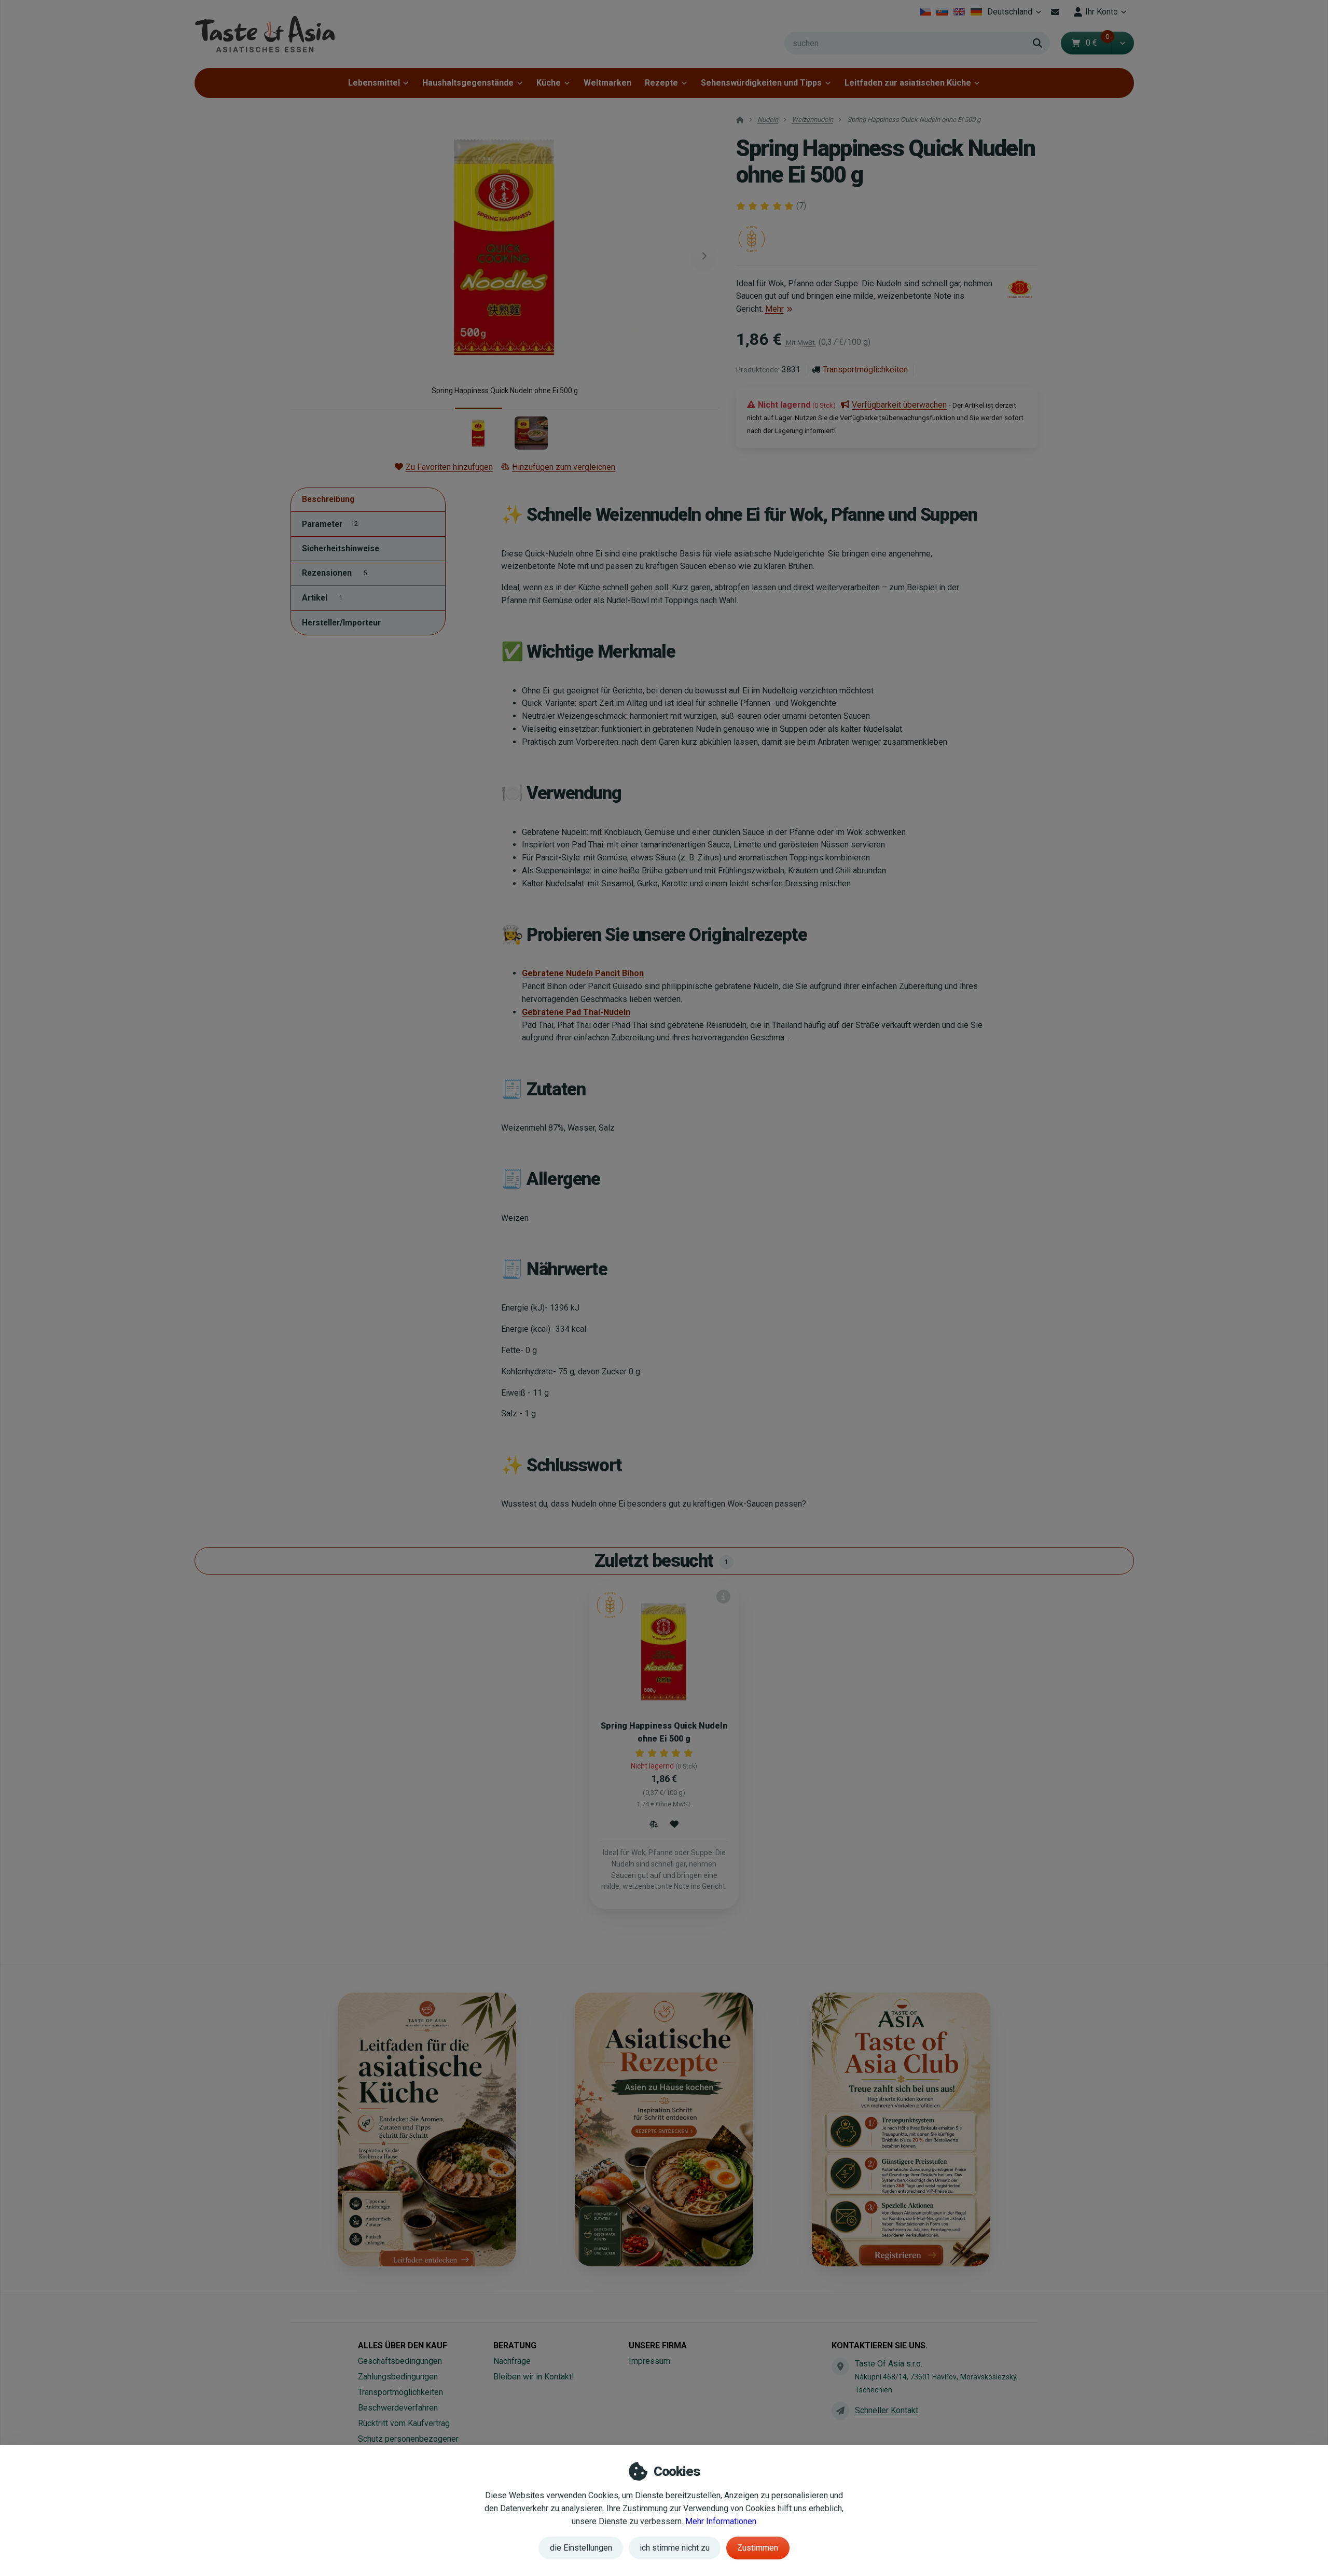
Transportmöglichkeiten (865, 370)
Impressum (649, 2361)
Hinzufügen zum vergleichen (564, 467)
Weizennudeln (812, 120)
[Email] (1055, 12)
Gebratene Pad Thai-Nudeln (576, 1012)
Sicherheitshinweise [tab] (341, 549)
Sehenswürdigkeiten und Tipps (761, 83)
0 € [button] (1098, 43)
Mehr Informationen (721, 2521)
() (801, 206)
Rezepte (661, 83)
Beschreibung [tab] (328, 500)
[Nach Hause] (265, 34)
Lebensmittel (374, 83)
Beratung (515, 2345)
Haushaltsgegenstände (468, 83)
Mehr (774, 309)
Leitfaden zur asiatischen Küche (908, 83)
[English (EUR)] (959, 12)
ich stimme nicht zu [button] (675, 2548)
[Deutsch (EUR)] (976, 12)
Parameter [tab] (330, 524)
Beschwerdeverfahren (398, 2408)
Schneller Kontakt (887, 2410)
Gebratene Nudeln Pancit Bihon (583, 973)
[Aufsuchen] (1037, 43)
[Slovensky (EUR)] (942, 12)
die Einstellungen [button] (581, 2548)
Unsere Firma (658, 2345)
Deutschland (1016, 15)
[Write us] (840, 2411)
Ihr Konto (1102, 12)
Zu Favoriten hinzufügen (449, 467)
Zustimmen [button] (758, 2548)
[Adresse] (840, 2366)
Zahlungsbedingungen (398, 2377)
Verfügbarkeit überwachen (899, 405)
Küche (549, 83)
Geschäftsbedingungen (400, 2361)
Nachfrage (512, 2361)
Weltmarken (607, 83)
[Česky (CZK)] (925, 12)
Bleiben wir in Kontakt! (534, 2377)
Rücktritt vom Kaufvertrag (404, 2423)
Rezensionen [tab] (334, 573)
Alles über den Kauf (403, 2345)
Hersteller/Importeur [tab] (341, 623)
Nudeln (768, 120)
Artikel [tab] (322, 598)
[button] (1122, 43)
